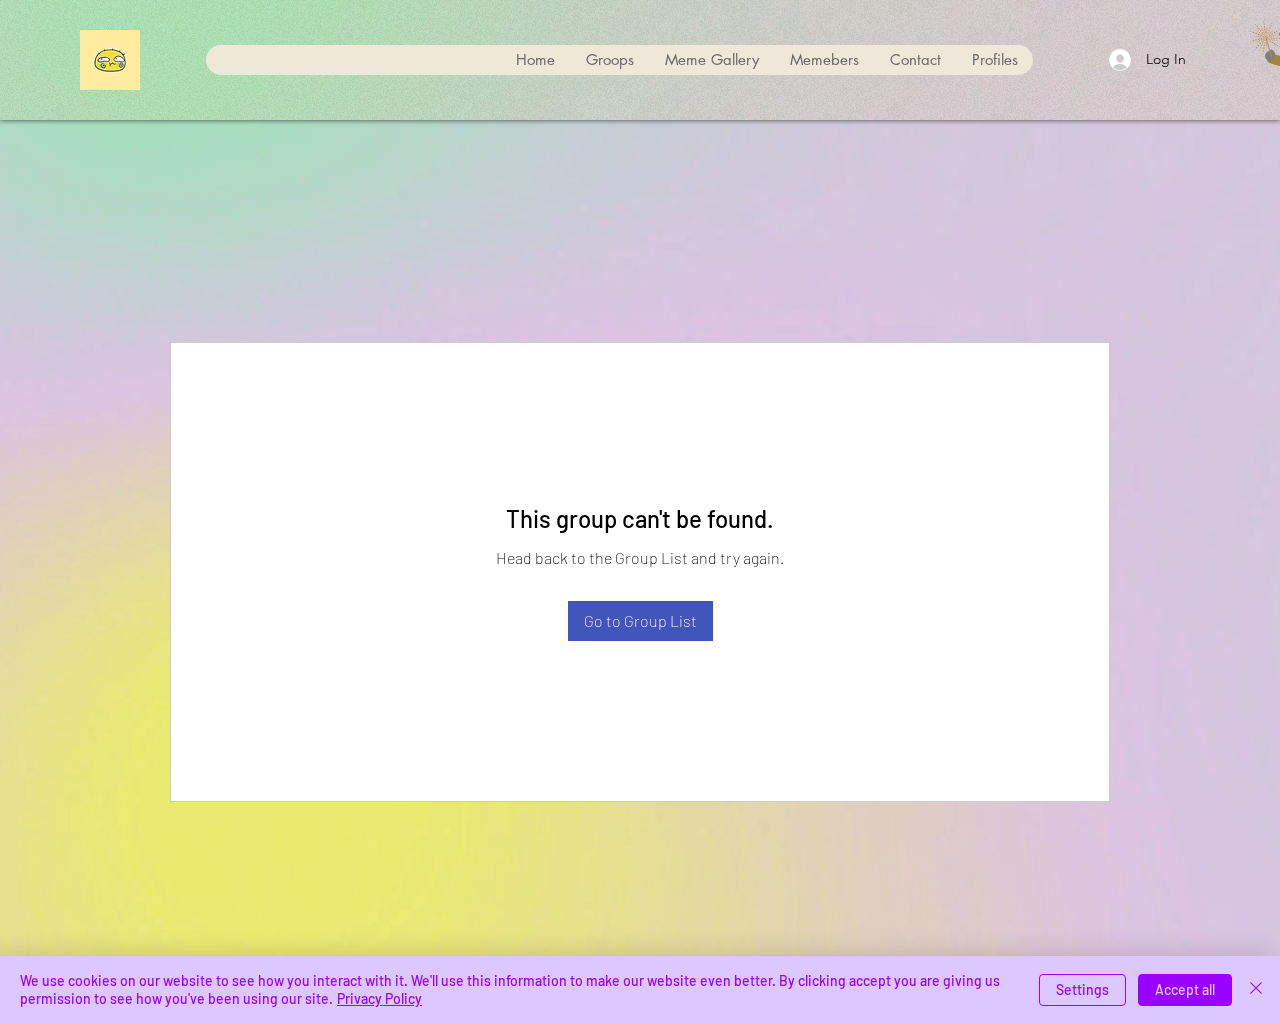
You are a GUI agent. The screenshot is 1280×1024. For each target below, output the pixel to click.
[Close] (1256, 990)
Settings (1082, 989)
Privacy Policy (379, 998)
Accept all (1185, 989)
